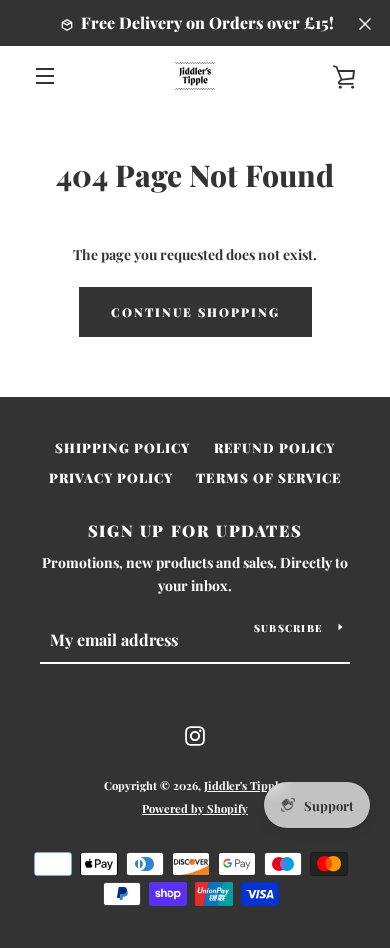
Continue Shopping (195, 312)
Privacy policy (111, 477)
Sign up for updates (195, 530)
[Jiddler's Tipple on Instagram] (195, 734)
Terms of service (268, 477)
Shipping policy (123, 447)
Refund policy (275, 447)
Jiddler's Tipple (244, 785)
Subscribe (288, 628)
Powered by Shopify (195, 808)
